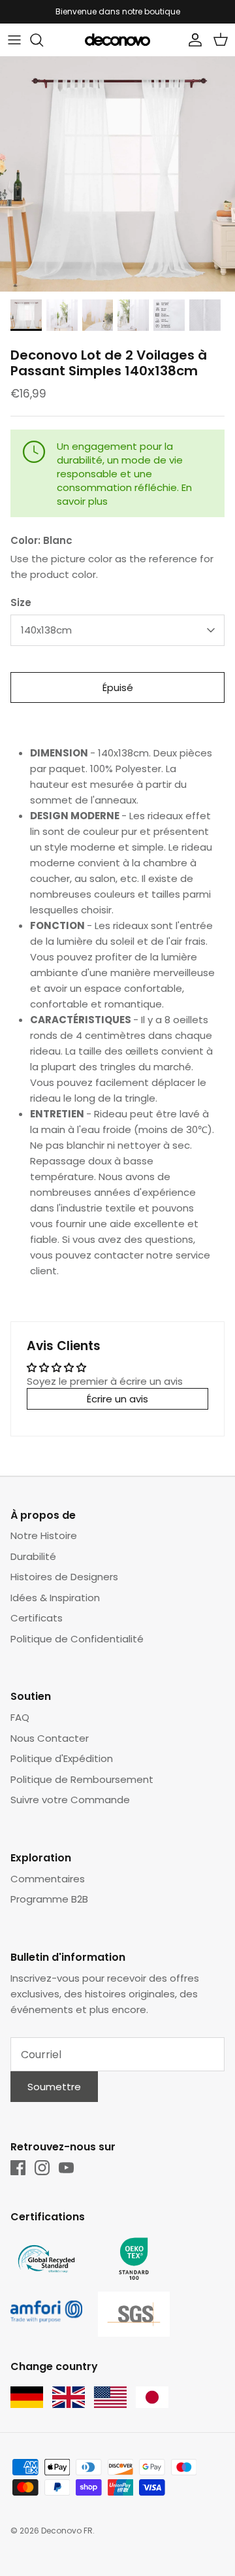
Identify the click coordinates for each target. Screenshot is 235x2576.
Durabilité (33, 1556)
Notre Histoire (44, 1535)
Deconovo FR (67, 2531)
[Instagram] (42, 2168)
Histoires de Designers (64, 1577)
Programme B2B (49, 1899)
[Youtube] (66, 2168)
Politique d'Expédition (62, 1758)
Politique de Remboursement (82, 1779)
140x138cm (46, 630)
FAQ (20, 1717)
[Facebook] (18, 2168)
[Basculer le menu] (14, 40)
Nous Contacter (50, 1738)
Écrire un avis (117, 1399)
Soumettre (54, 2087)
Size (21, 602)
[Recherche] (43, 40)
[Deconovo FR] (117, 40)
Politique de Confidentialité (77, 1639)
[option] (117, 174)
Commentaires (48, 1879)
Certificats (37, 1618)
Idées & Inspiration (55, 1598)
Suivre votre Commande (70, 1800)
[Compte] (192, 40)
